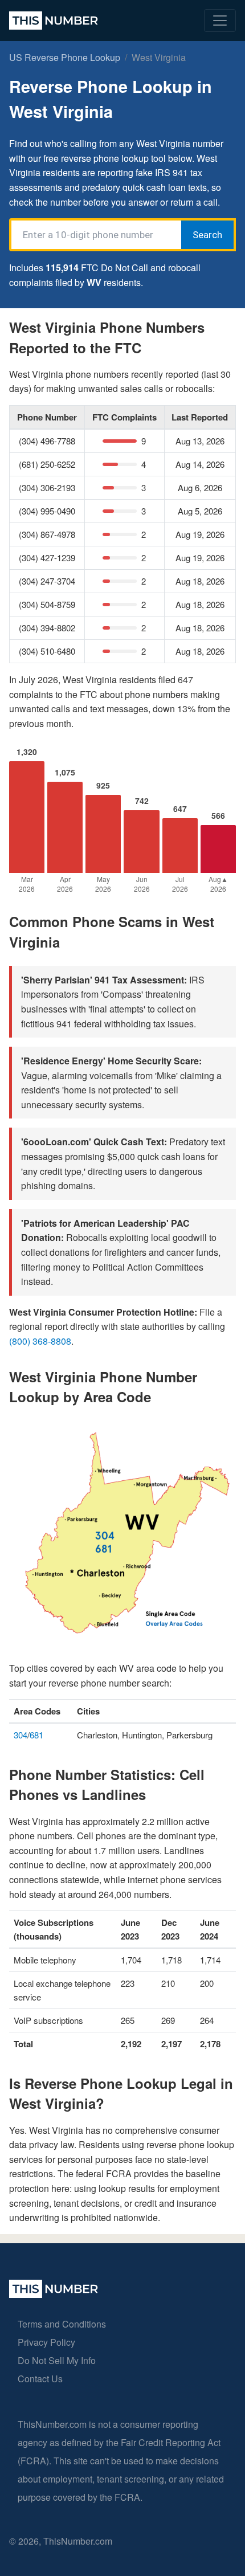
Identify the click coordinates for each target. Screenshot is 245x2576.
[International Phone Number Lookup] (54, 21)
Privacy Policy (46, 2342)
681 (36, 1735)
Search (207, 235)
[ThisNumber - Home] (54, 2294)
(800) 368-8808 (40, 1341)
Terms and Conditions (62, 2324)
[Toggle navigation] (220, 21)
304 (21, 1735)
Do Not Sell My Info (57, 2360)
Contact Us (40, 2379)
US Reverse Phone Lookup (65, 57)
